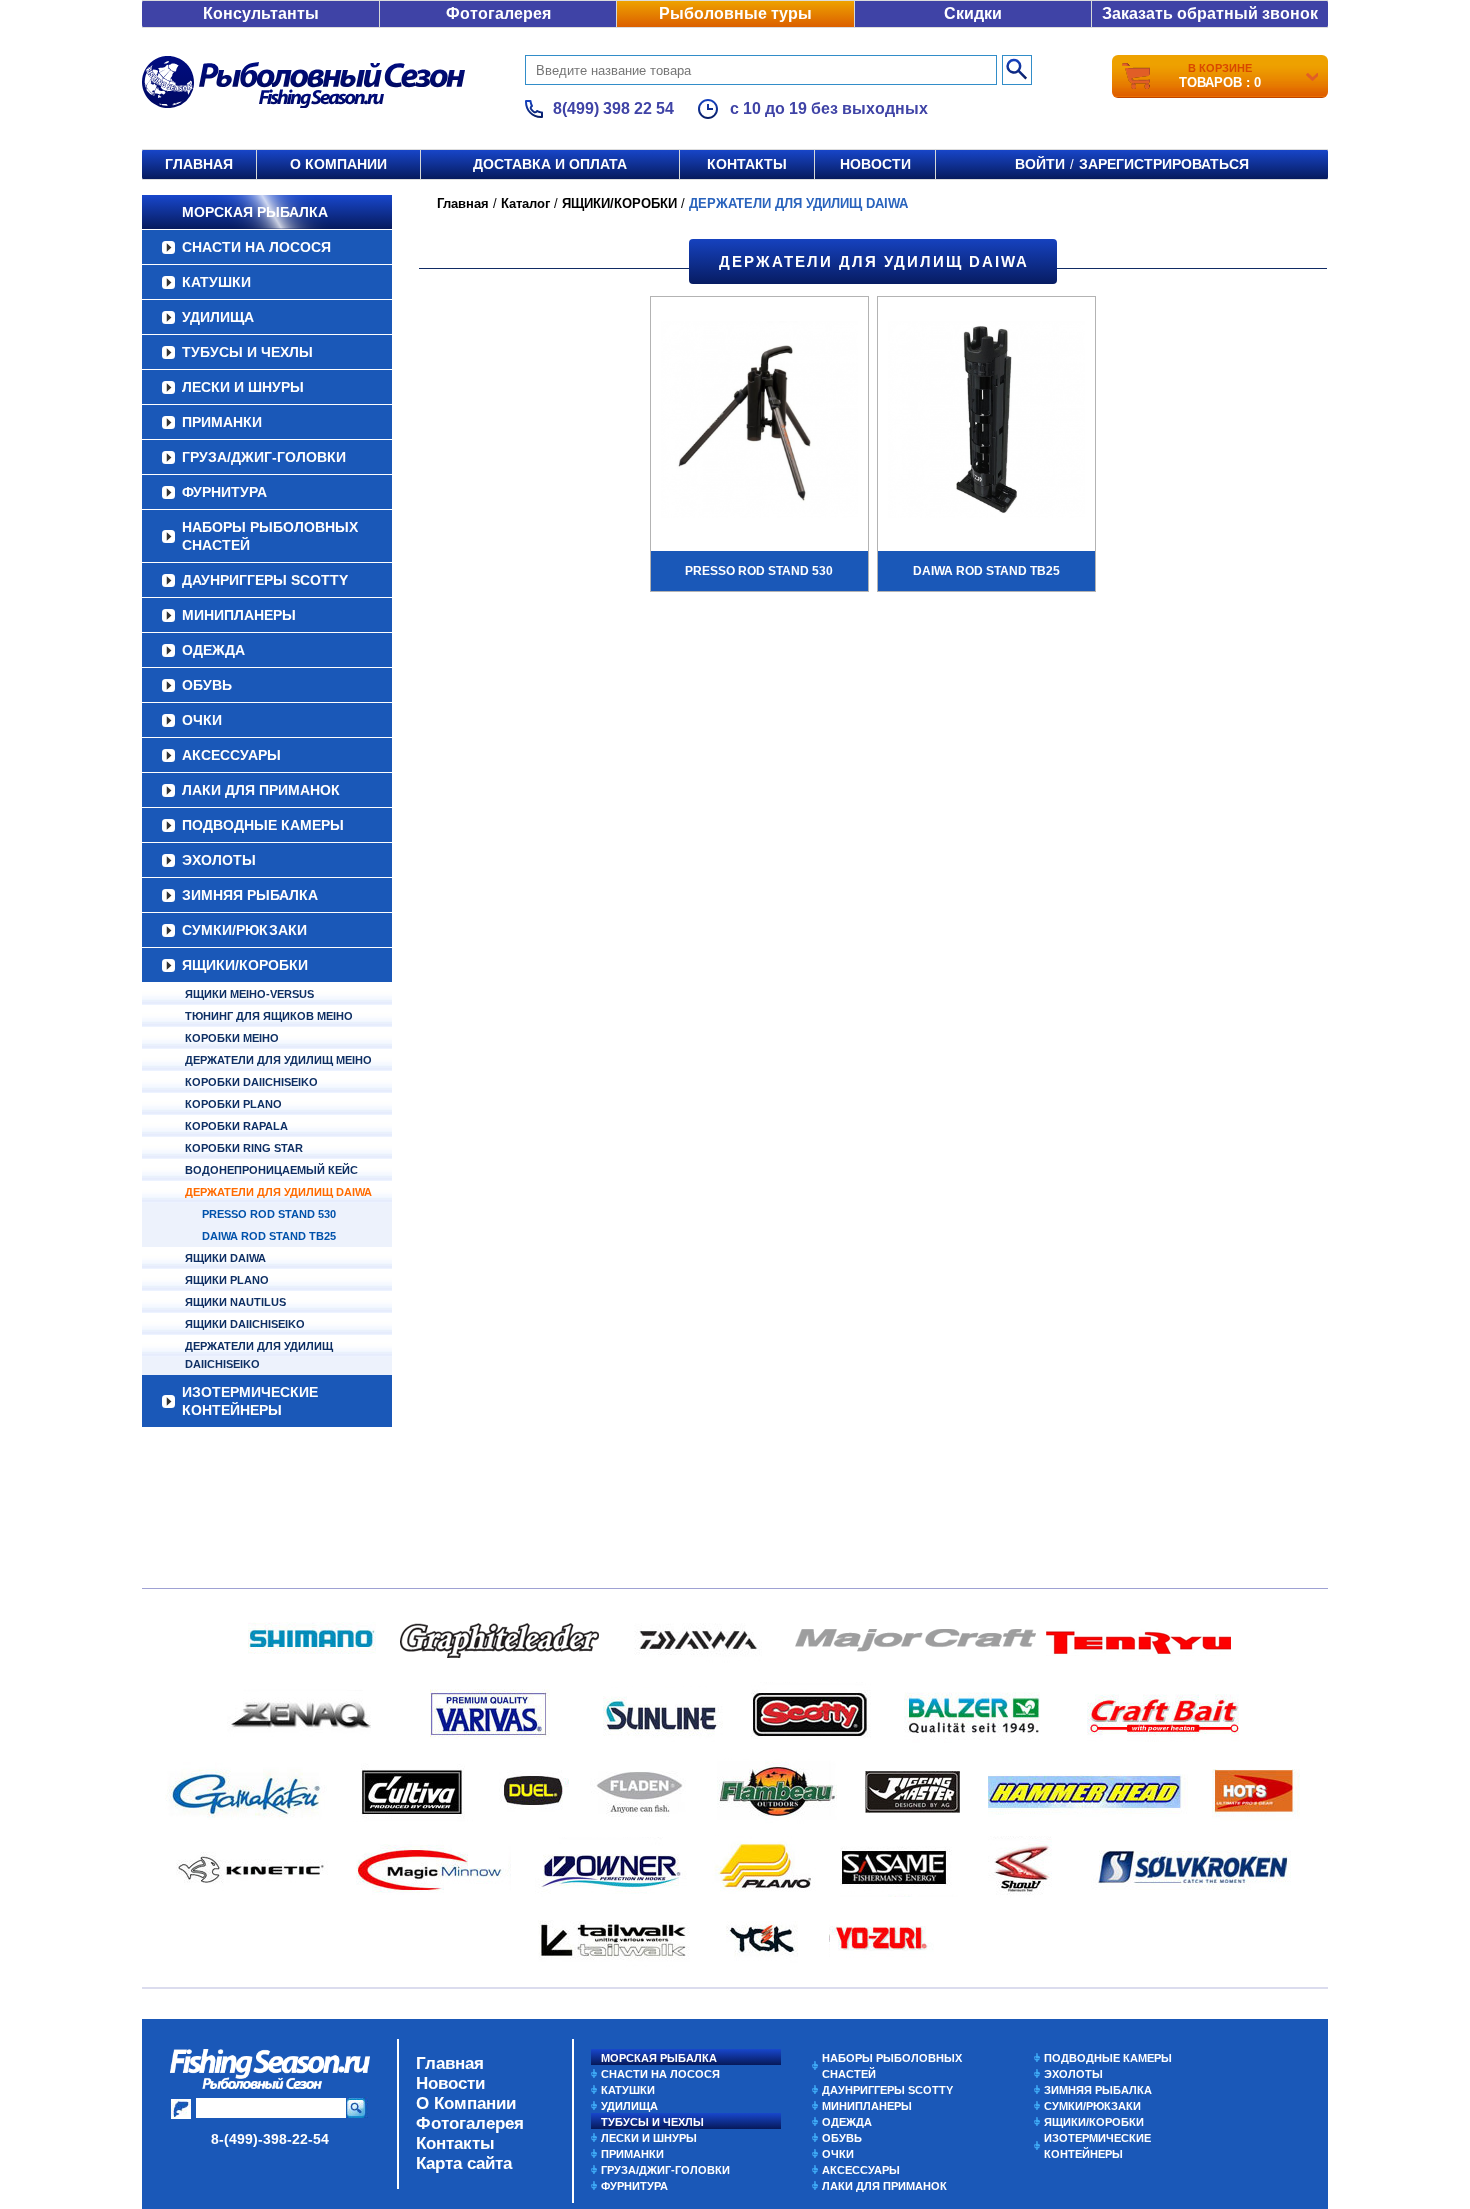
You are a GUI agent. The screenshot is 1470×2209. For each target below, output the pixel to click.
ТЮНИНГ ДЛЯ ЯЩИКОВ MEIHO (269, 1016)
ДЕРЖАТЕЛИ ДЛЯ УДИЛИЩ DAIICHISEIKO (259, 1355)
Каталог (525, 203)
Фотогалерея (498, 13)
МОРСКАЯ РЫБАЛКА (255, 212)
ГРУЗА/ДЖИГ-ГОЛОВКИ (264, 457)
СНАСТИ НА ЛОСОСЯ (256, 247)
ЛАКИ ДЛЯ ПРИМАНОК (261, 790)
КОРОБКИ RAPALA (236, 1126)
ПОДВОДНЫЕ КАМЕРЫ (263, 825)
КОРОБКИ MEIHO (232, 1038)
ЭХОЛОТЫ (219, 860)
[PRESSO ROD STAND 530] (759, 422)
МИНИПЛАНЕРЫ (239, 615)
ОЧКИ (202, 720)
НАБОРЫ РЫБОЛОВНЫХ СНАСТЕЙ (270, 536)
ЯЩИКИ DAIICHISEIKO (245, 1324)
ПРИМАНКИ (222, 422)
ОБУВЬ (207, 685)
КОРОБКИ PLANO (233, 1104)
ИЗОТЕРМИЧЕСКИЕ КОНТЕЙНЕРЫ (250, 1401)
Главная (199, 164)
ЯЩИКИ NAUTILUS (235, 1302)
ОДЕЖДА (213, 650)
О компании (338, 164)
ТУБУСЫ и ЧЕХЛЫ (247, 352)
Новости (875, 164)
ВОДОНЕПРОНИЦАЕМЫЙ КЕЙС (271, 1170)
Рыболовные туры (735, 13)
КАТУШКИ (216, 282)
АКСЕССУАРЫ (231, 755)
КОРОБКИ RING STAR (244, 1148)
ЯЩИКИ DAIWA (225, 1258)
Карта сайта (464, 2163)
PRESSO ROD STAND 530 (269, 1214)
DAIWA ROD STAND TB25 (269, 1236)
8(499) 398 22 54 (613, 108)
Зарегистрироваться (1164, 164)
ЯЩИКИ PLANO (227, 1280)
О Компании (466, 2103)
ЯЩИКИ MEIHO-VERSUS (249, 994)
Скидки (973, 13)
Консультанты (261, 13)
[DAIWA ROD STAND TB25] (986, 422)
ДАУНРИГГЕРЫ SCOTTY (265, 580)
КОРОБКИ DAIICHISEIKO (251, 1082)
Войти (1040, 164)
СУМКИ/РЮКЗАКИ (244, 930)
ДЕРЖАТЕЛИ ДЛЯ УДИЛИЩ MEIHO (278, 1060)
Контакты (747, 164)
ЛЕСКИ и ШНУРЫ (243, 387)
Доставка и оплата (550, 164)
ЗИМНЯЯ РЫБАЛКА (250, 895)
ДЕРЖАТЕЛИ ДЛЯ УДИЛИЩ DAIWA (278, 1192)
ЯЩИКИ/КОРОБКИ (245, 965)
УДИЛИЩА (218, 317)
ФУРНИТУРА (224, 492)
